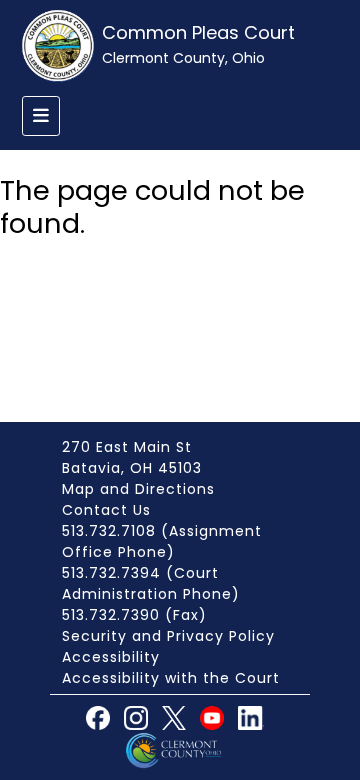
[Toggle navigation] (41, 116)
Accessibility (111, 657)
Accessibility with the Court (171, 678)
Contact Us (106, 510)
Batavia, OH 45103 (132, 468)
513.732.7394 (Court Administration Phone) (151, 583)
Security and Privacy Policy (168, 636)
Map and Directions (138, 489)
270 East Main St (127, 447)
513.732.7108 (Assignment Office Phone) (162, 541)
